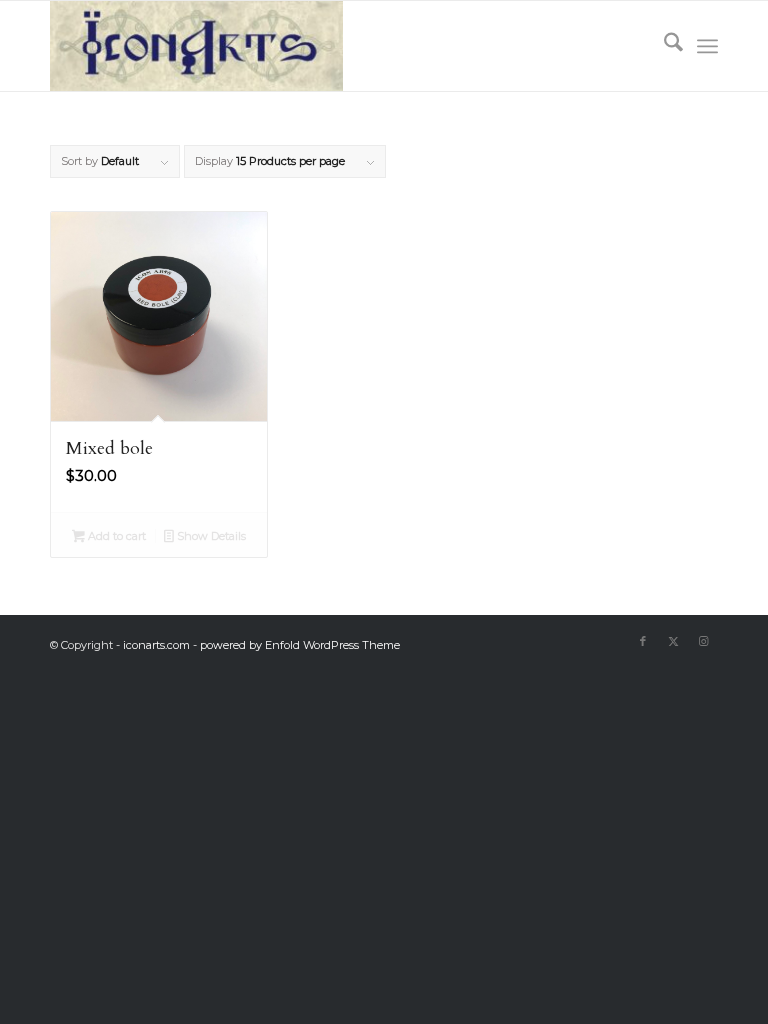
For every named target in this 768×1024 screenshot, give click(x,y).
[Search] (663, 46)
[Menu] (707, 46)
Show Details (210, 536)
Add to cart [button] (115, 536)
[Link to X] (673, 641)
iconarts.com (156, 645)
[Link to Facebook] (643, 641)
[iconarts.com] (196, 46)
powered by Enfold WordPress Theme (300, 645)
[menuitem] (663, 46)
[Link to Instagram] (703, 641)
